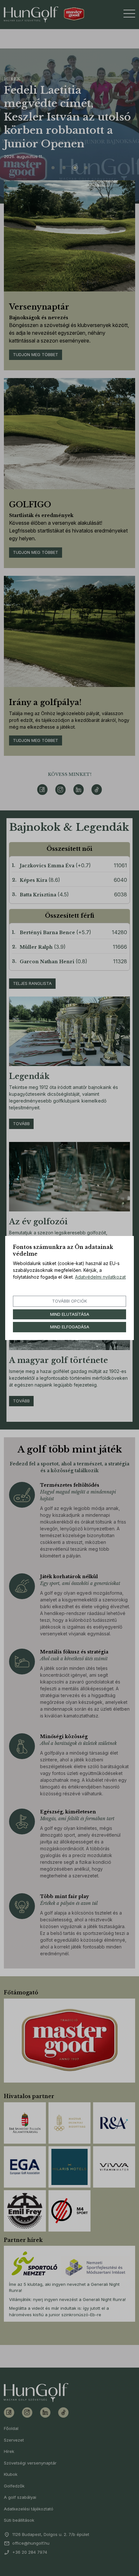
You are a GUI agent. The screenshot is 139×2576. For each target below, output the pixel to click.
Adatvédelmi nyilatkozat (100, 1277)
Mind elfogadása (70, 1327)
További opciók (69, 1301)
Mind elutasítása (70, 1314)
